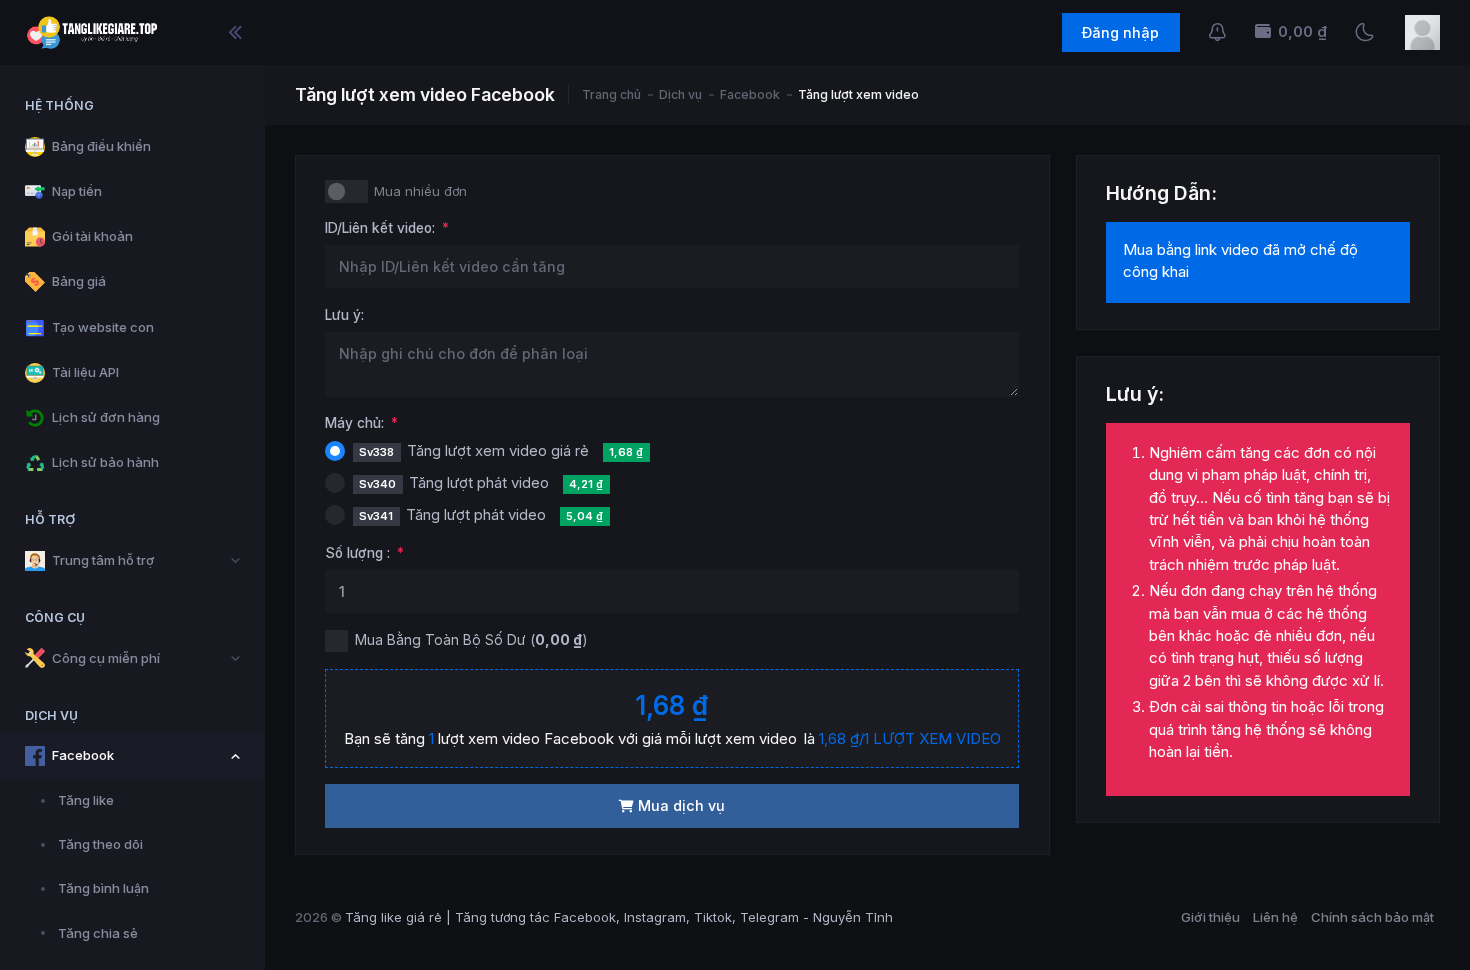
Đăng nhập (1120, 32)
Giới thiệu (1210, 917)
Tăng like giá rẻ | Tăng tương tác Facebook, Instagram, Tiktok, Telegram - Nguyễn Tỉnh (619, 917)
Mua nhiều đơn (420, 191)
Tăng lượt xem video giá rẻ (501, 451)
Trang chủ (611, 95)
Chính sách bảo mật (1372, 917)
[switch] (346, 191)
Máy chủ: (354, 423)
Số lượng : (357, 553)
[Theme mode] (1364, 32)
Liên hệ (1275, 917)
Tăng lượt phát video (481, 483)
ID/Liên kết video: (380, 228)
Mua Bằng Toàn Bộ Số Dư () (471, 639)
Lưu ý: (344, 315)
